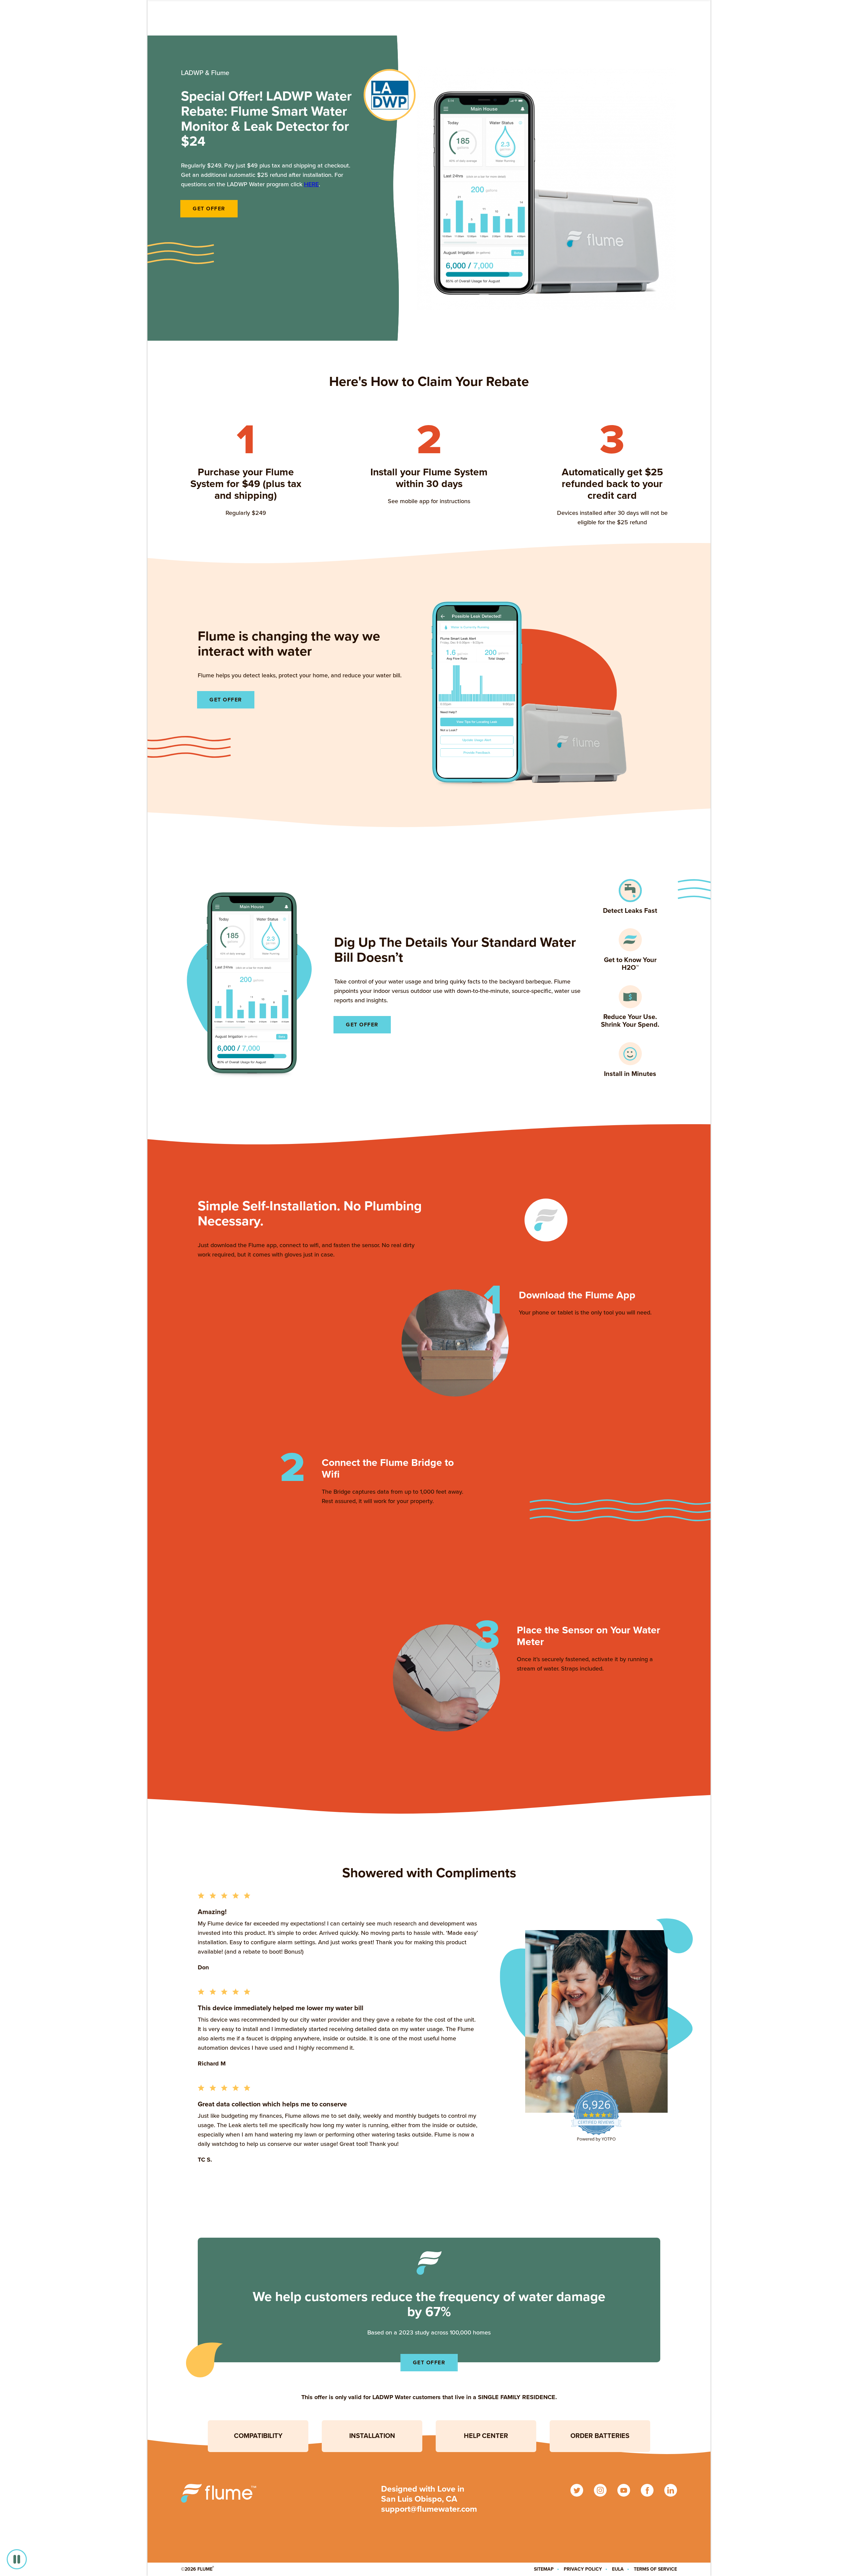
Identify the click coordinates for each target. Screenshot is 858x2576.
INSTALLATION (372, 2436)
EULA (618, 2569)
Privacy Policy (583, 2569)
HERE (311, 184)
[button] (630, 897)
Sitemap (544, 2569)
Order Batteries (600, 2436)
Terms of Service (655, 2569)
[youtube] (624, 2490)
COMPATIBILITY (258, 2436)
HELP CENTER (486, 2436)
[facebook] (647, 2490)
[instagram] (600, 2490)
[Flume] (219, 2493)
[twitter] (577, 2490)
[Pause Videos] (17, 2559)
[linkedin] (671, 2490)
